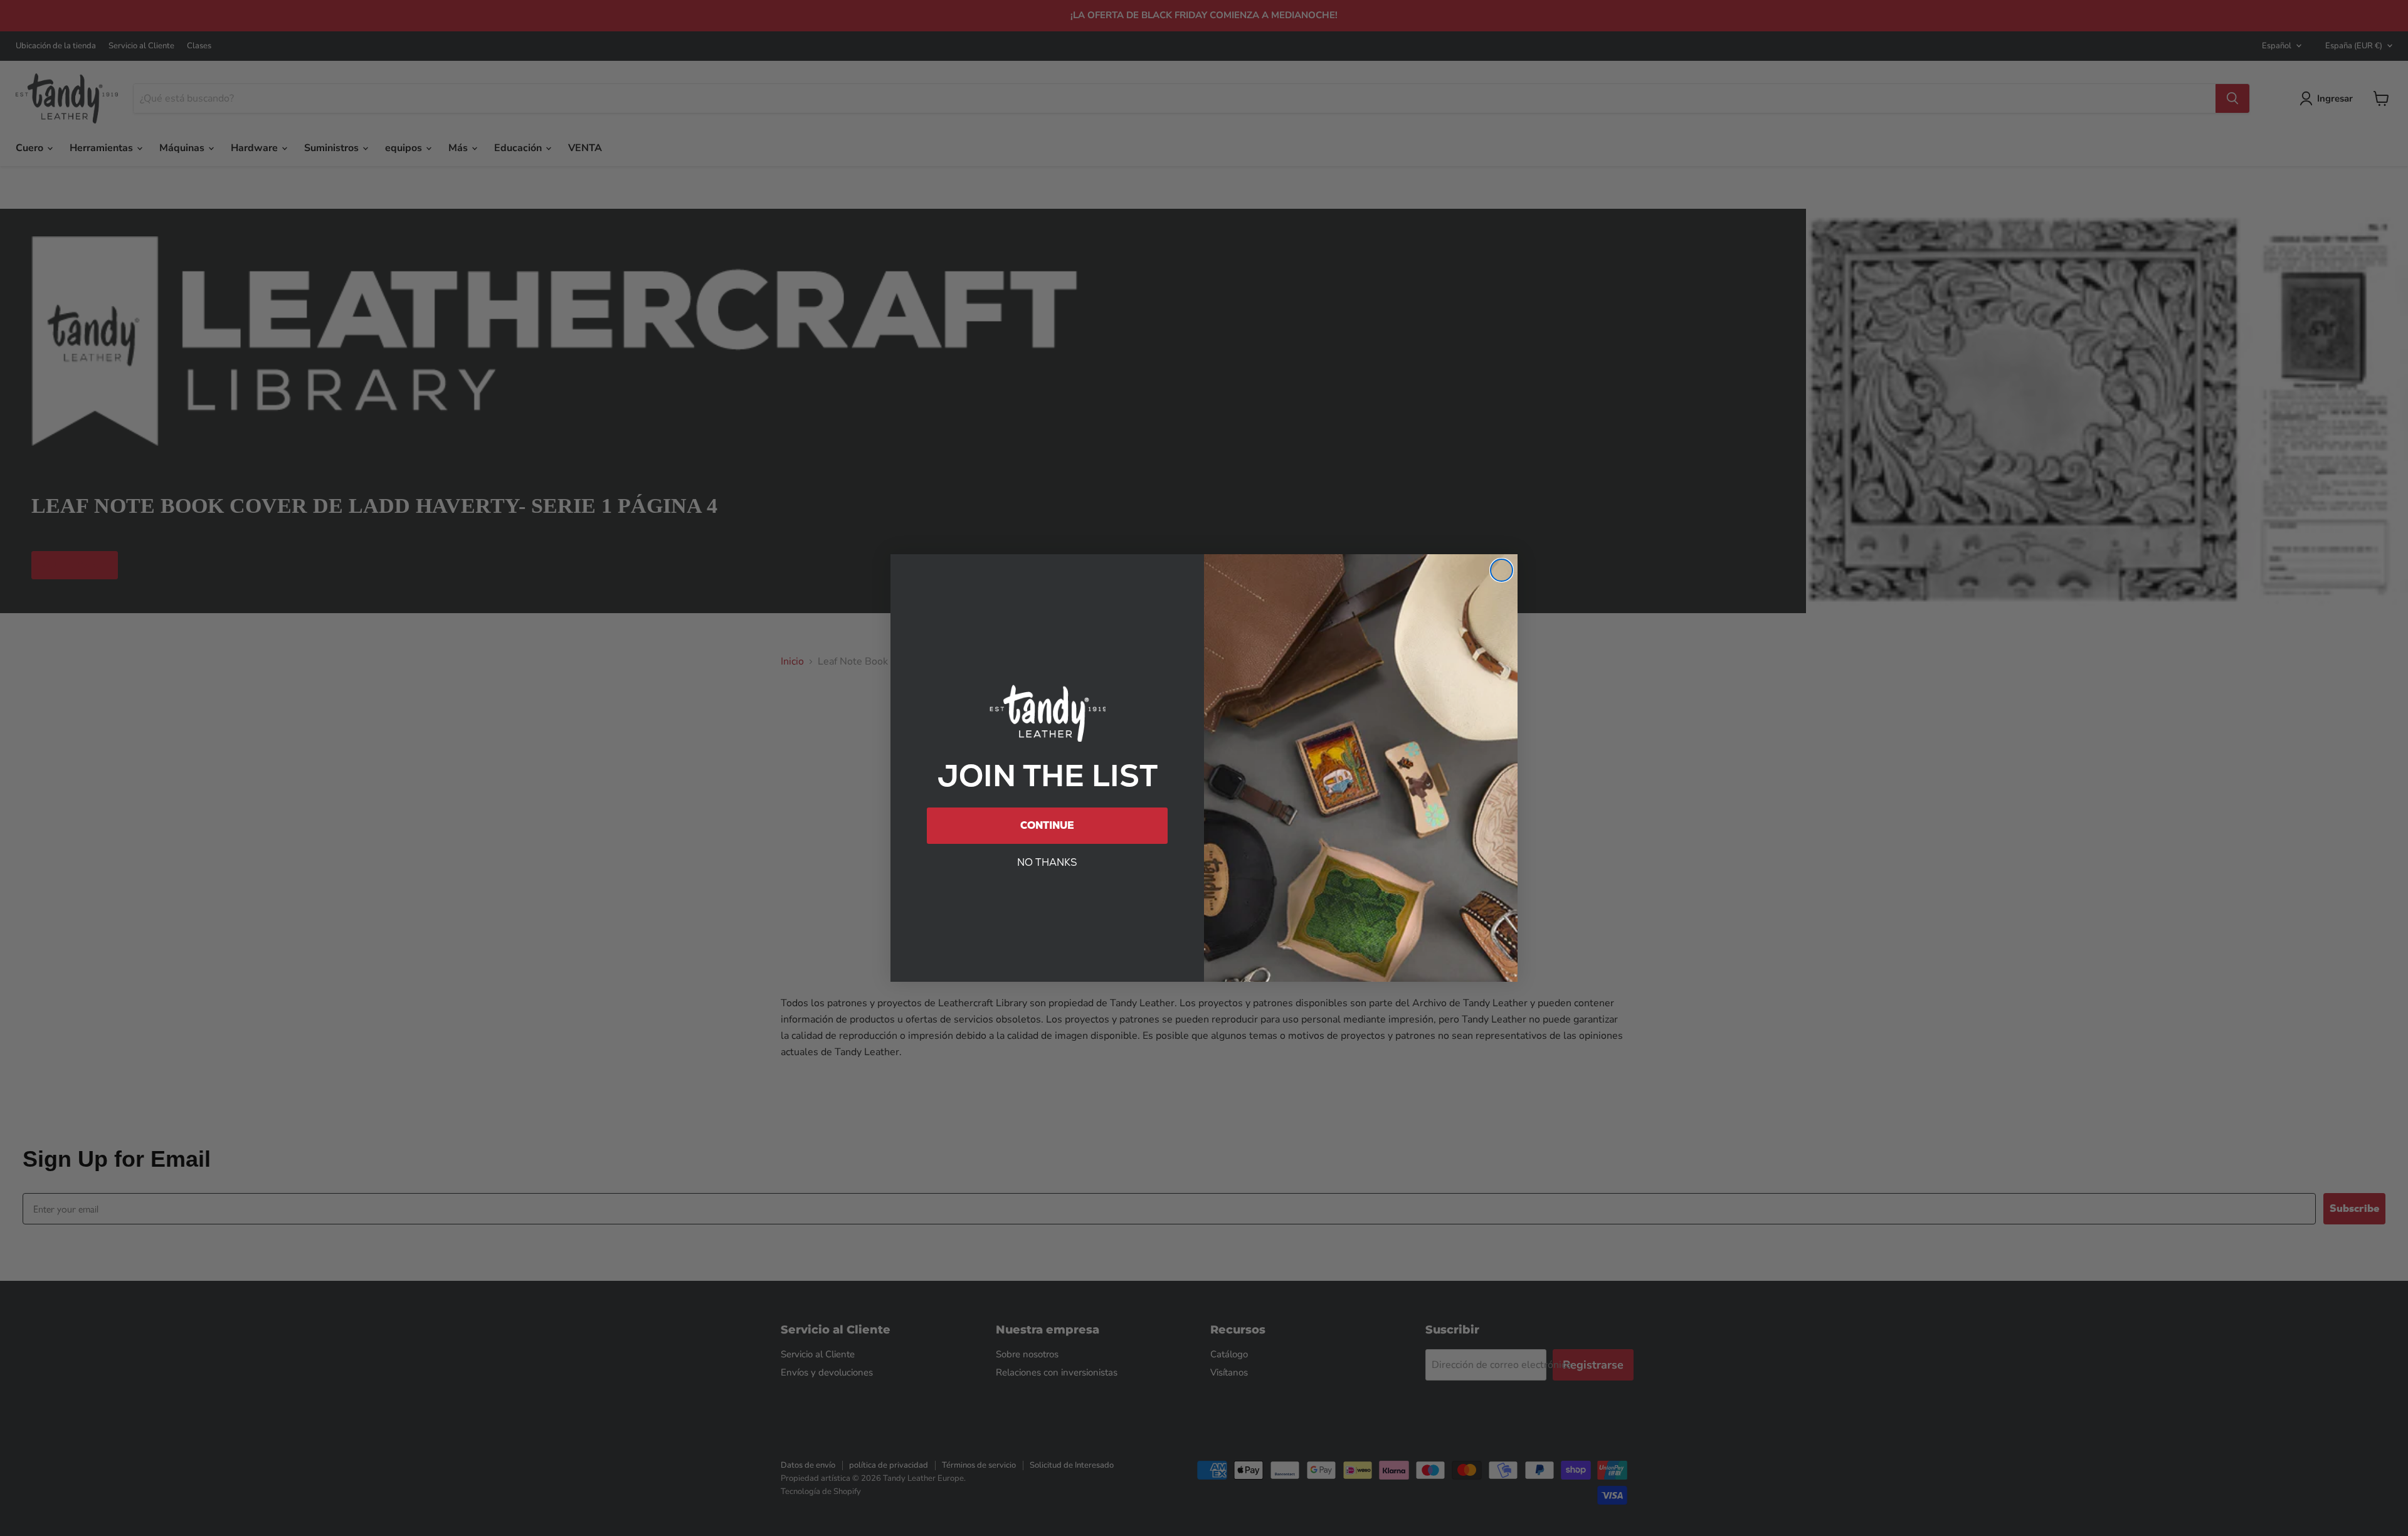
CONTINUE (1047, 825)
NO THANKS (1047, 862)
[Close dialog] (1502, 570)
